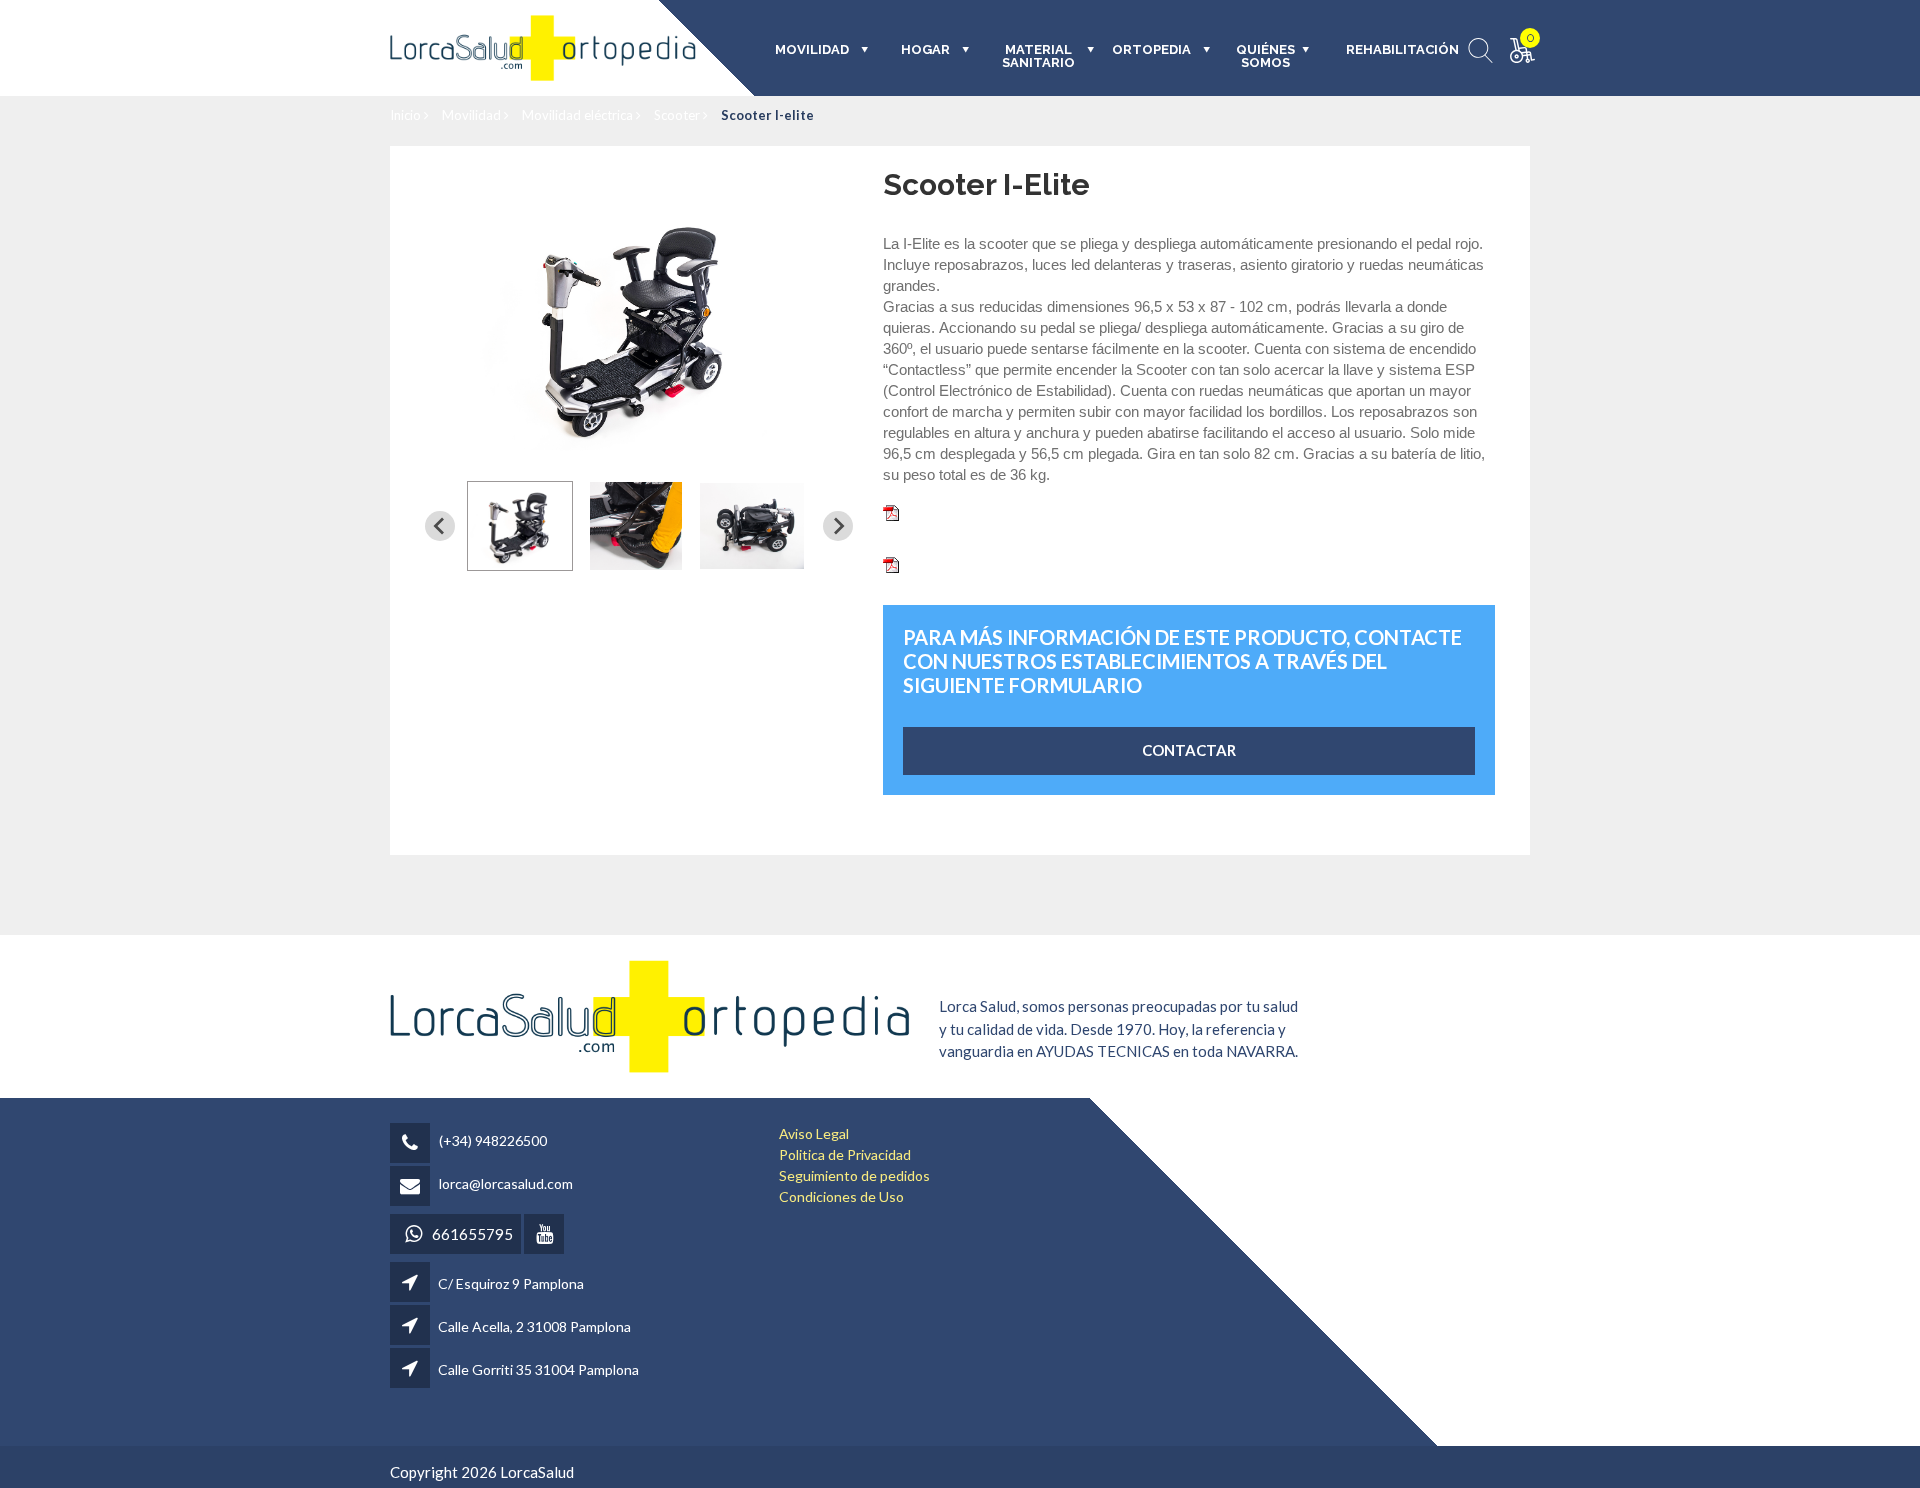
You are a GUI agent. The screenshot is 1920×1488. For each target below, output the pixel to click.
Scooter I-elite (767, 115)
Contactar (1189, 750)
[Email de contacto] (413, 1187)
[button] (520, 526)
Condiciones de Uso (841, 1196)
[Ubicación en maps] (411, 1283)
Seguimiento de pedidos (854, 1175)
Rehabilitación (1388, 50)
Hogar (925, 50)
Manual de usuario (964, 563)
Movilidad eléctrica (579, 115)
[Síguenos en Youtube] (545, 1235)
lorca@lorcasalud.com (506, 1183)
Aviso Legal (814, 1133)
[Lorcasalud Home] (650, 1014)
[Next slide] (838, 526)
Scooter (678, 115)
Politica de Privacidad (845, 1154)
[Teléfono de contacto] (413, 1144)
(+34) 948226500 (493, 1140)
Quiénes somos (1265, 56)
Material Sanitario (1038, 56)
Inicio (407, 115)
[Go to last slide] (440, 526)
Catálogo (934, 511)
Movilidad (473, 115)
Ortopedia (1151, 50)
